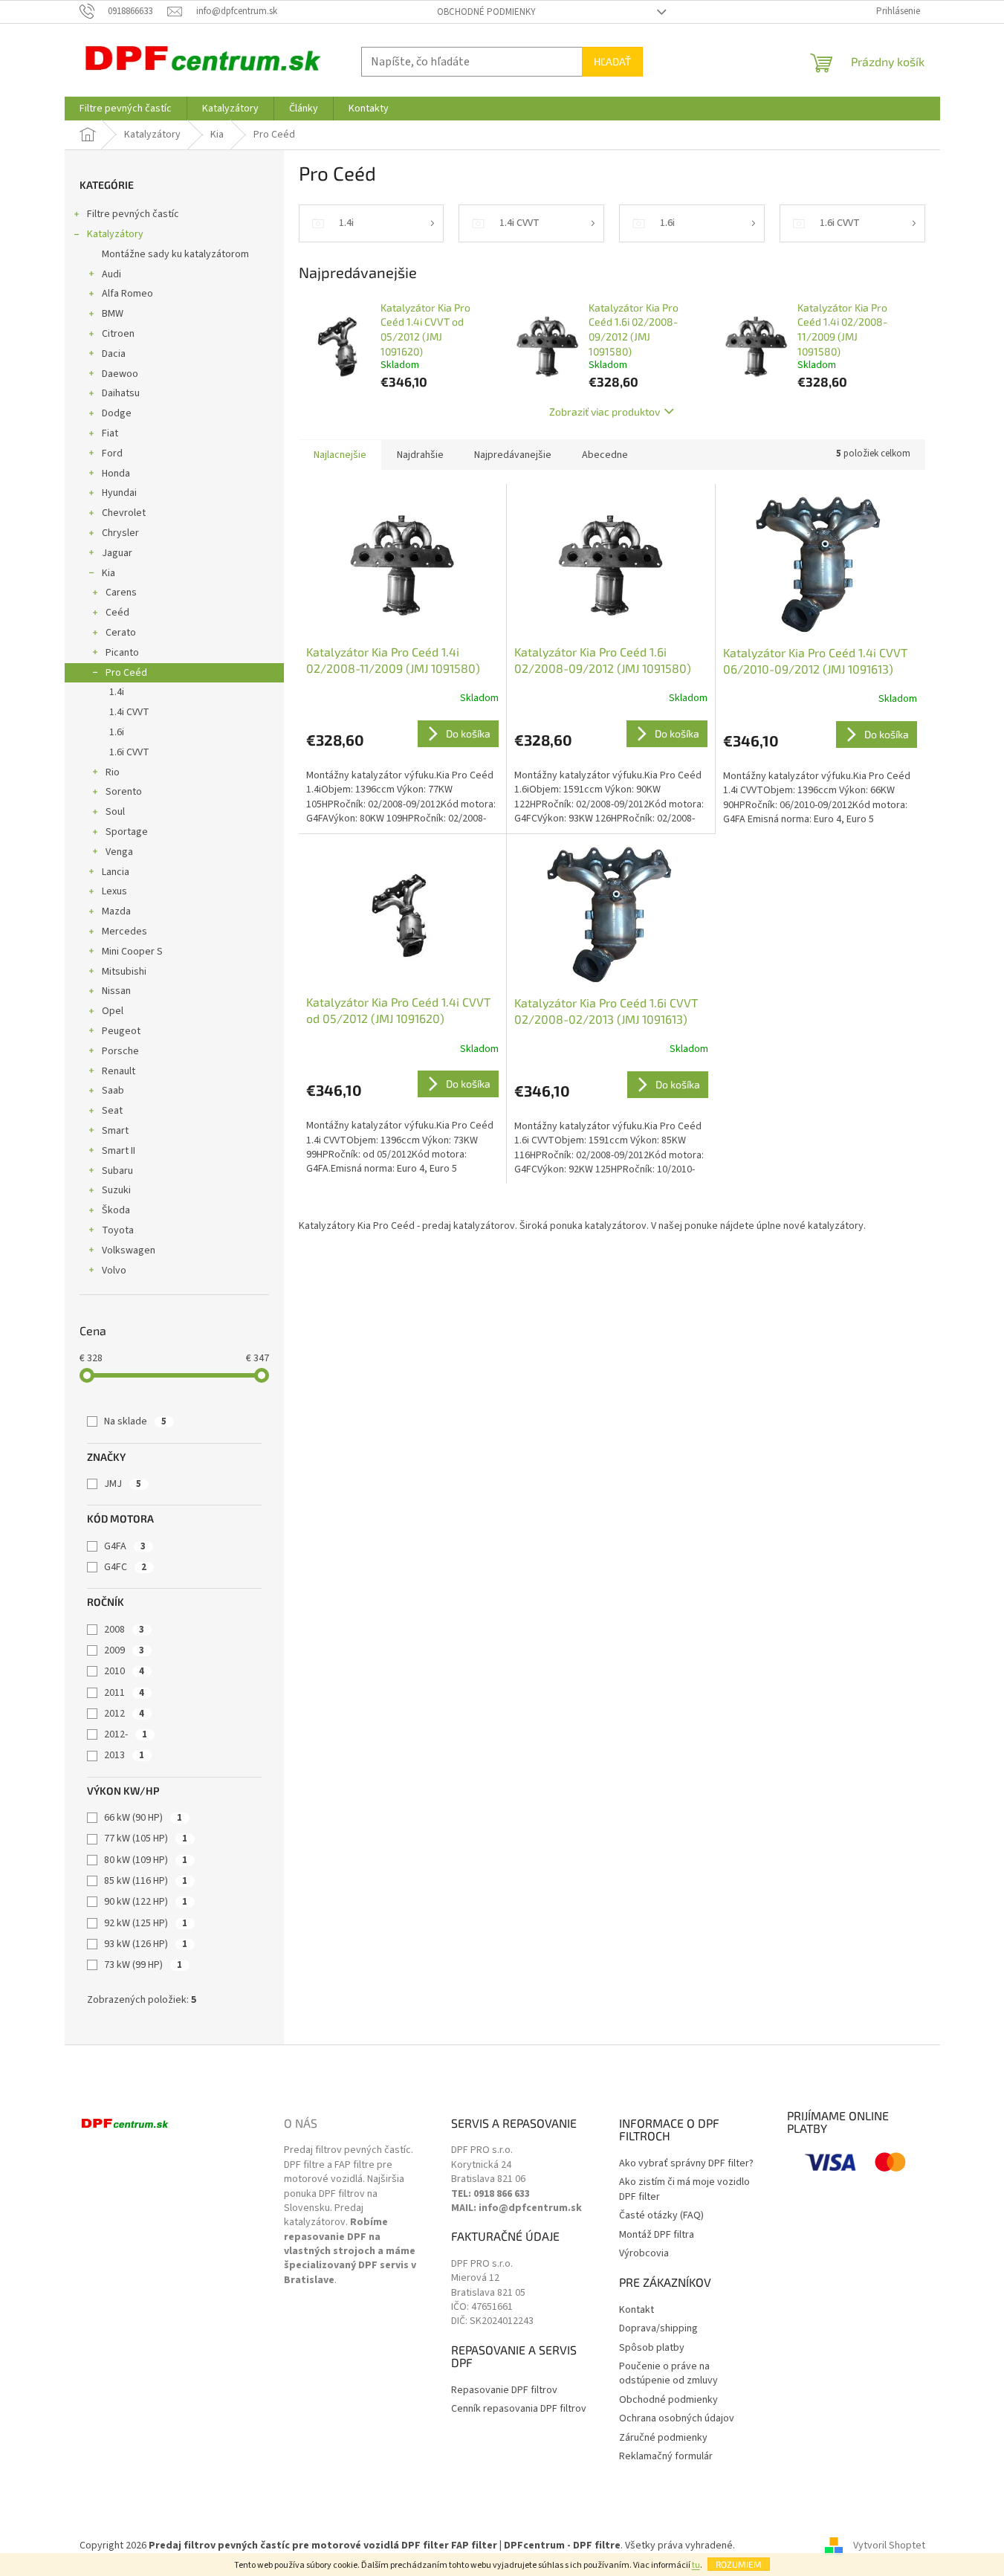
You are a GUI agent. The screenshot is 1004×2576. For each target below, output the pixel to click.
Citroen (118, 334)
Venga (119, 852)
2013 (124, 1755)
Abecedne (605, 455)
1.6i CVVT (129, 752)
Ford (112, 453)
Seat (112, 1111)
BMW (113, 314)
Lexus (114, 891)
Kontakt (637, 2310)
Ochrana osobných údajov (677, 2419)
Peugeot (121, 1031)
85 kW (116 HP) (146, 1881)
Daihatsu (121, 393)
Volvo (114, 1271)
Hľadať (612, 61)
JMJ (123, 1484)
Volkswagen (129, 1250)
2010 (124, 1671)
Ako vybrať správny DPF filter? (686, 2164)
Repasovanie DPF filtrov (504, 2391)
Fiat (110, 433)
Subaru (117, 1171)
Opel (113, 1011)
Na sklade (135, 1421)
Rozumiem (739, 2564)
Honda (116, 474)
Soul (115, 812)
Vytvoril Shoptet (889, 2546)
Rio (113, 772)
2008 (124, 1630)
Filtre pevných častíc (133, 214)
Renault (119, 1071)
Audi (111, 274)
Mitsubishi (124, 972)
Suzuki (116, 1190)
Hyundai (119, 493)
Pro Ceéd (126, 673)
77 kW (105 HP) (146, 1839)
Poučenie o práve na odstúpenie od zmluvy (668, 2374)
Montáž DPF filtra (657, 2235)
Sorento (124, 792)
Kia (109, 573)
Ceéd (117, 613)
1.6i (117, 732)
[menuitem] (126, 109)
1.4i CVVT (129, 712)
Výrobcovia (644, 2254)
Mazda (116, 911)
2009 (124, 1650)
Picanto (122, 653)
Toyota (118, 1230)
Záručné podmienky (663, 2438)
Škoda (116, 1210)
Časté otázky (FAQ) (661, 2216)
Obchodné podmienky (486, 12)
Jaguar (117, 553)
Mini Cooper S (132, 952)
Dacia (114, 354)
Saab (113, 1091)
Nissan (116, 991)
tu (696, 2565)
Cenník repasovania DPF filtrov (519, 2409)
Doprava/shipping (658, 2329)
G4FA (125, 1546)
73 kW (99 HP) (143, 1965)
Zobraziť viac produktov (605, 411)
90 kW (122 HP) (146, 1902)
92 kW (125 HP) (146, 1923)
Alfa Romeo (127, 294)
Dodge (117, 413)
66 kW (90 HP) (143, 1818)
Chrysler (120, 533)
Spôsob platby (652, 2348)
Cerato (121, 633)
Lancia (116, 872)
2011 (124, 1693)
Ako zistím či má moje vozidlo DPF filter (684, 2189)
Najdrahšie (420, 455)
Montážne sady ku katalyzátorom (175, 254)
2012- (126, 1734)
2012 (124, 1714)
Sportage (127, 832)
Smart (115, 1131)
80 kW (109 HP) (146, 1860)
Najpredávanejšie (513, 455)
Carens (121, 593)
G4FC (125, 1567)
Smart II (119, 1151)
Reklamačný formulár (666, 2457)
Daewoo (120, 374)
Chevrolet (124, 513)
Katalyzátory (115, 234)
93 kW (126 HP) (146, 1944)
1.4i (117, 692)
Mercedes (124, 932)
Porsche (120, 1051)
